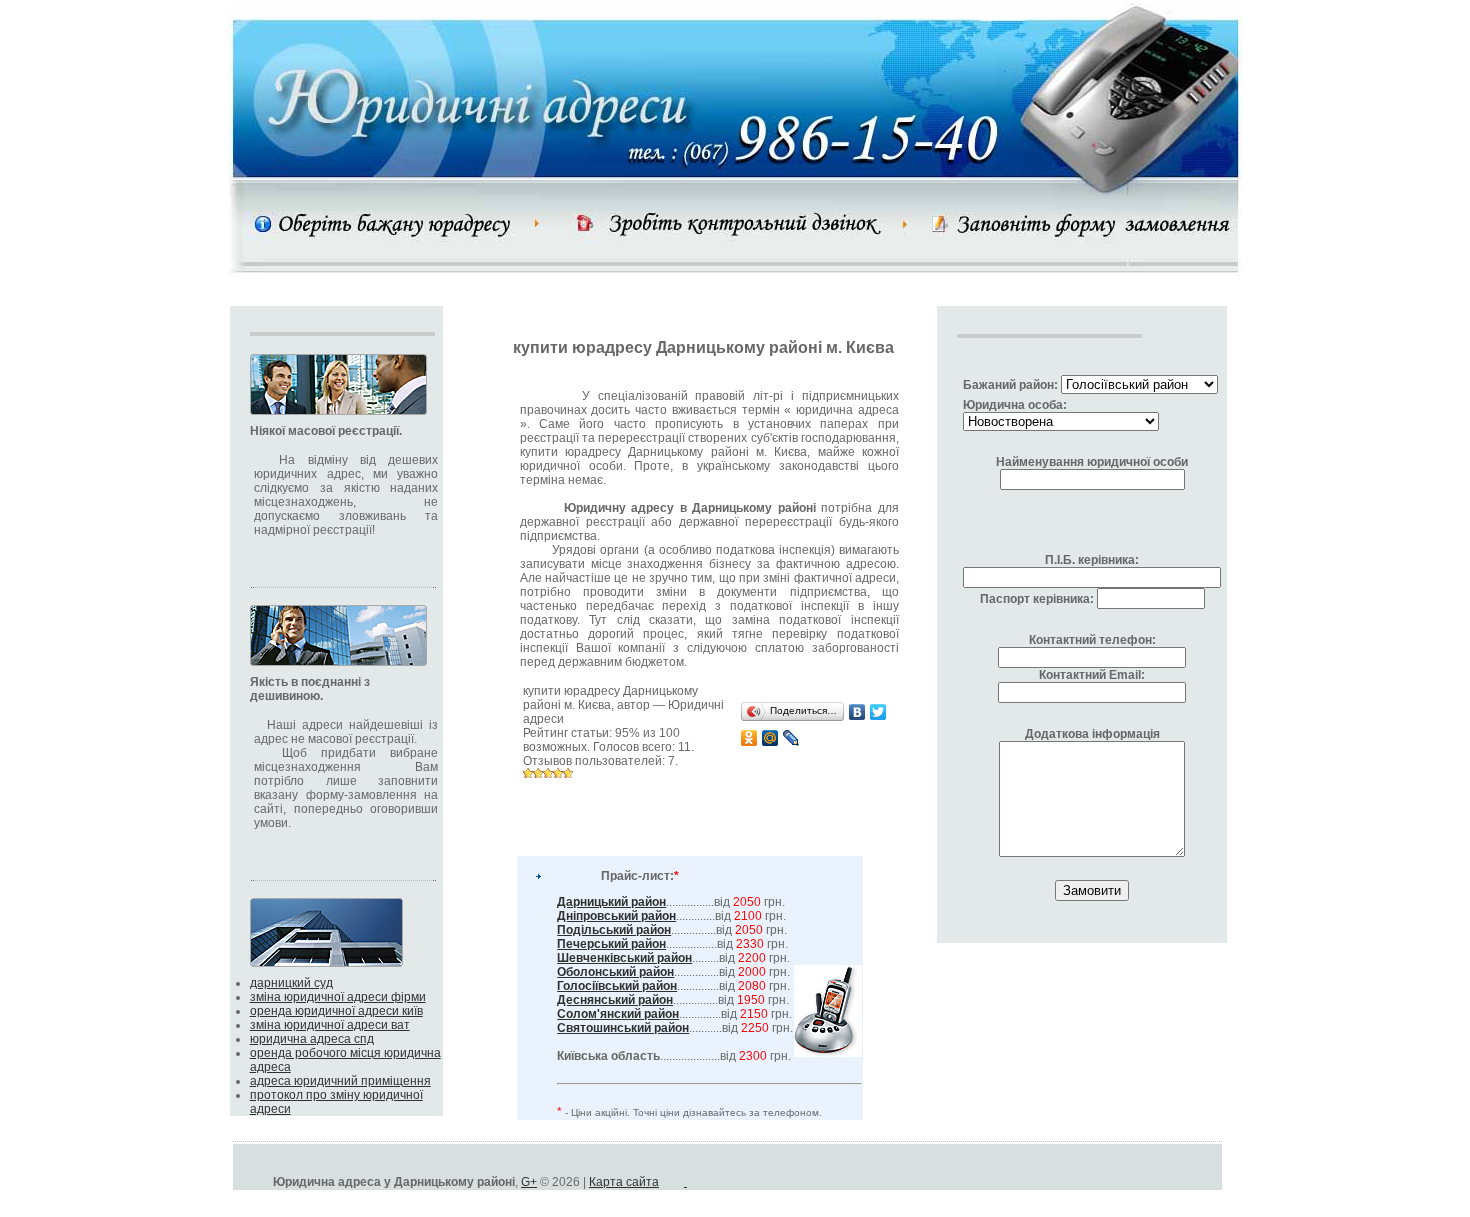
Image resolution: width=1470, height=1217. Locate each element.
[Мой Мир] (770, 738)
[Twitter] (878, 712)
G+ (529, 1182)
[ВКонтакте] (857, 712)
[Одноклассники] (749, 738)
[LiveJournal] (791, 738)
